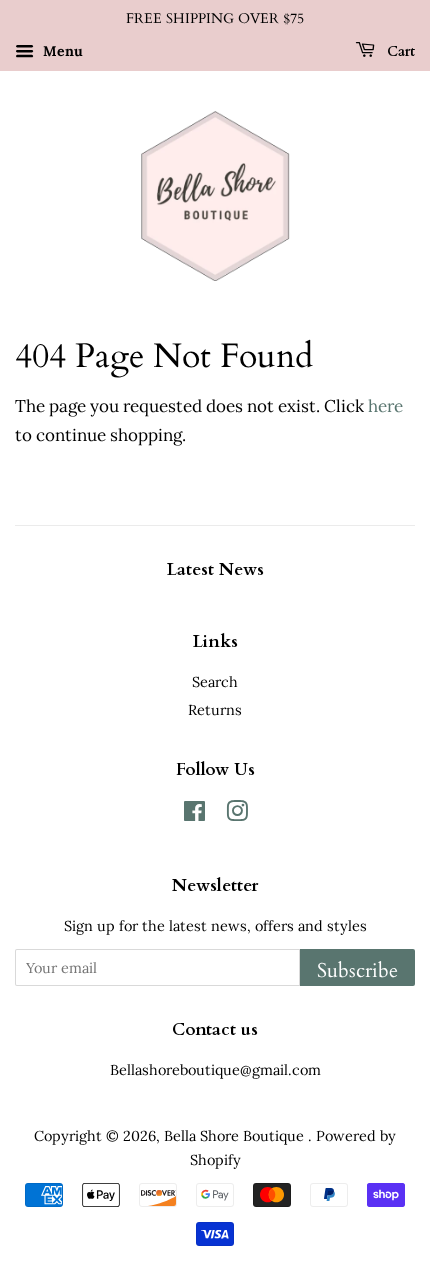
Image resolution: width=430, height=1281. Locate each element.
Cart (399, 51)
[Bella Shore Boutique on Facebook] (194, 814)
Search (215, 681)
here (385, 406)
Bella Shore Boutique (236, 1135)
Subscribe (357, 970)
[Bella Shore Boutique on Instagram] (237, 814)
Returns (215, 709)
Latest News (215, 569)
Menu (61, 51)
